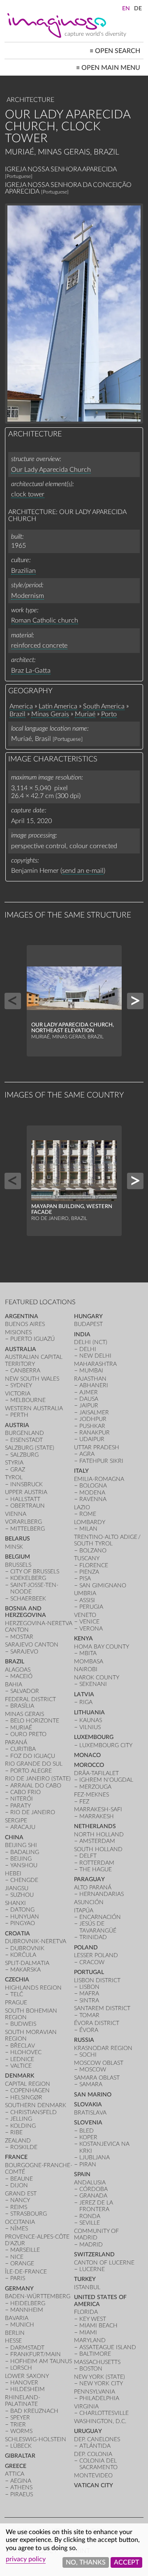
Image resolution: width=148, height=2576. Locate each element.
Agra (87, 1454)
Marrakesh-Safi (98, 1809)
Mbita (88, 1653)
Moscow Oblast (99, 2063)
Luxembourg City (106, 1745)
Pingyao (23, 1923)
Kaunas (91, 1720)
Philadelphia (99, 2398)
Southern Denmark (36, 2105)
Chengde (24, 1880)
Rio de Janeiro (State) (38, 1779)
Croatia (17, 1934)
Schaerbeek (28, 1599)
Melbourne (28, 1400)
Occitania (20, 2222)
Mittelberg (28, 1529)
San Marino (93, 2095)
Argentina (22, 1316)
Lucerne (92, 2269)
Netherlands (95, 1826)
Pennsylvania (95, 2392)
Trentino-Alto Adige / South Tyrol (108, 1540)
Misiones (18, 1332)
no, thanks (86, 2562)
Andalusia (90, 2183)
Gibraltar (20, 2456)
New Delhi (95, 1356)
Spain (82, 2174)
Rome (88, 1514)
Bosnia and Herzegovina (25, 1612)
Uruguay (88, 2431)
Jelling (21, 2119)
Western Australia (34, 1408)
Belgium (17, 1557)
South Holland (98, 1849)
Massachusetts (97, 2362)
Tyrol (14, 1477)
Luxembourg (94, 1737)
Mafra (89, 1994)
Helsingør (26, 2097)
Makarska (25, 1970)
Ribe (16, 2132)
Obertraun (28, 1506)
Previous (13, 1001)
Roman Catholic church (45, 620)
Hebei (13, 1874)
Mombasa (89, 1662)
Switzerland (94, 2254)
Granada (93, 2196)
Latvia (84, 1694)
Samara (91, 2084)
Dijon (19, 2185)
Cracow (92, 1962)
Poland (86, 1948)
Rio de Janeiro (33, 1812)
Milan (88, 1529)
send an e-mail (83, 871)
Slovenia (88, 2123)
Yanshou (24, 1865)
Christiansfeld (34, 2112)
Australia (21, 1349)
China (14, 1837)
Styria (14, 1463)
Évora (89, 2030)
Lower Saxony (27, 2376)
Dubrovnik (27, 1948)
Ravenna (93, 1499)
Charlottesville (104, 2413)
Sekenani (93, 1684)
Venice (89, 1622)
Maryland (90, 2340)
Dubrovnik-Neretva (36, 1941)
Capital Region (28, 2084)
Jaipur (89, 1406)
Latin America (58, 706)
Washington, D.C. (100, 2421)
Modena (92, 1493)
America (21, 706)
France (16, 2157)
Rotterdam (97, 1863)
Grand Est (21, 2194)
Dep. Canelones (97, 2439)
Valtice (21, 2066)
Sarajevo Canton (32, 1645)
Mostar (22, 1637)
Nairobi (86, 1669)
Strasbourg (29, 2214)
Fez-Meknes (91, 1795)
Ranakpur (95, 1433)
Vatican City (94, 2485)
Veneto (85, 1615)
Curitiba (23, 1749)
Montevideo (93, 2476)
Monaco (87, 1755)
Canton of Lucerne (104, 2263)
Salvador (25, 1691)
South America (104, 706)
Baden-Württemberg (38, 2296)
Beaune (22, 2179)
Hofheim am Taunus (41, 2361)
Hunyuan (25, 1917)
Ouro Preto (28, 1734)
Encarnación (100, 1917)
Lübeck (21, 2446)
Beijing (21, 1859)
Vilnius (90, 1727)
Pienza (89, 1572)
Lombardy (90, 1522)
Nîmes (19, 2229)
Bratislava (90, 2113)
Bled (87, 2131)
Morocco (89, 1765)
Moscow (93, 2070)
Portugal (89, 1972)
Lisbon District (97, 1980)
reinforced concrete (39, 646)
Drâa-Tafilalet (96, 1773)
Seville (90, 2223)
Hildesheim (28, 2389)
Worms (21, 2431)
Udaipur (92, 1439)
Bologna (93, 1486)
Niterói (22, 1799)
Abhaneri (94, 1385)
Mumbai (91, 1371)
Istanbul (87, 2287)
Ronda (90, 2216)
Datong (22, 1910)
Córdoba (94, 2189)
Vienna (16, 1514)
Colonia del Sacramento (98, 2464)
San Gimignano (103, 1585)
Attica (15, 2474)
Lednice (22, 2059)
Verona (91, 1629)
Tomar (89, 2015)
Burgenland (24, 1433)
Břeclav (23, 2046)
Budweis (23, 2024)
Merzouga (95, 1787)
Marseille (25, 2250)
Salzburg (24, 1455)
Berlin (15, 2333)
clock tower (28, 494)
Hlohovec (26, 2052)
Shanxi (15, 1903)
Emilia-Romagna (99, 1479)
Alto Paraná (93, 1888)
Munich (22, 2325)
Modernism (28, 596)
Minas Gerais (50, 714)
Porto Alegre (31, 1771)
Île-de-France (26, 2272)
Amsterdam (97, 1841)
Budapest (88, 1324)
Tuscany (87, 1558)
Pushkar (92, 1426)
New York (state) (99, 2377)
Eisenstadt (27, 1440)
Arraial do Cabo (36, 1786)
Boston (91, 2369)
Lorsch (21, 2368)
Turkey (85, 2279)
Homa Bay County (102, 1647)
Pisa (85, 1579)
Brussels (18, 1565)
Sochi (88, 2055)
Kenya (83, 1639)
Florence (94, 1565)
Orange (22, 2264)
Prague (16, 2003)
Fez (84, 1802)
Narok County (97, 1678)
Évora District (97, 2023)
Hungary (88, 1316)
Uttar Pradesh (97, 1447)
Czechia (17, 1980)
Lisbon (89, 1987)
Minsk (14, 1547)
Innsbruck (27, 1484)
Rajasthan (90, 1379)
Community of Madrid (96, 2234)
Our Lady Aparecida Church (51, 470)
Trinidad (93, 1937)
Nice (17, 2257)
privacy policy (26, 2559)
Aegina (21, 2481)
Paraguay (89, 1879)
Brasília (22, 1706)
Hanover (24, 2383)
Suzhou (22, 1895)
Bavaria (17, 2318)
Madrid (91, 2245)
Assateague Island (108, 2347)
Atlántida (95, 2446)
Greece (16, 2466)
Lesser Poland (96, 1955)
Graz (18, 1470)
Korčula (23, 1955)
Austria (17, 1425)
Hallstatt (25, 1499)
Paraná (16, 1742)
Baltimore (95, 2354)
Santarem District (102, 2008)
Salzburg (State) (30, 1448)
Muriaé (85, 714)
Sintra (89, 2001)
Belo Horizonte (35, 1721)
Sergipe (16, 1821)
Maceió (21, 1676)
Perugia (91, 1607)
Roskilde (24, 2147)
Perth (19, 1415)
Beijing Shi (21, 1845)
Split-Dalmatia (27, 1963)
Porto (109, 714)
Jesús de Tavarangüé (98, 1927)
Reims (19, 2207)
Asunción (89, 1902)
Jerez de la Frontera (96, 2206)
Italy (81, 1471)
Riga (86, 1702)
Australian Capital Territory (34, 1360)
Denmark (20, 2076)
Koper (88, 2137)
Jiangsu (17, 1888)
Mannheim (27, 2310)
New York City (101, 2383)
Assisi (87, 1600)
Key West (93, 2319)
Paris (18, 2278)
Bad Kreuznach (34, 2411)
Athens (21, 2487)
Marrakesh (97, 1816)
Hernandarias (102, 1894)
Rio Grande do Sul (34, 1764)
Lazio (82, 1507)
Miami (88, 2333)
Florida (86, 2312)
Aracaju (23, 1827)
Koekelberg (28, 1578)
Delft (88, 1856)
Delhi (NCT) (91, 1342)
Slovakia (88, 2104)
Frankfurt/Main (36, 2354)
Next (135, 1001)
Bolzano (93, 1551)
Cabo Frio (25, 1792)
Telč (17, 1994)
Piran (88, 2164)
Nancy (20, 2200)
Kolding (23, 2126)
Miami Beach (98, 2326)
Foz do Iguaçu (33, 1756)
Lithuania (89, 1712)
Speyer (20, 2418)
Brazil (17, 714)
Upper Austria (26, 1492)
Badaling (25, 1852)
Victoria (18, 1394)
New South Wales (32, 1379)
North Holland (99, 1835)
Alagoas (18, 1670)
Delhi (88, 1349)
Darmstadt (27, 2348)
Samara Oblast (97, 2078)
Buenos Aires (25, 1324)
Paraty (21, 1806)
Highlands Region (33, 1988)
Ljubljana (95, 2157)
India (82, 1334)
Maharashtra (95, 1364)
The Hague (96, 1869)
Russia (84, 2040)
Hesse (13, 2341)
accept (126, 2562)
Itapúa (84, 1911)
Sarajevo (24, 1652)
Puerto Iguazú (32, 1339)
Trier (18, 2425)
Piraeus (22, 2494)
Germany (19, 2289)
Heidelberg (28, 2303)
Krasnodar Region (103, 2048)
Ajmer (89, 1392)
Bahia (14, 1685)
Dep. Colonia (93, 2454)
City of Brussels (35, 1572)
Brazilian (23, 571)
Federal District (30, 1699)
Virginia (86, 2406)
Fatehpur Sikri (101, 1461)
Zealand (18, 2141)
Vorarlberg (23, 1522)
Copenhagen (30, 2091)
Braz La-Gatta (31, 671)
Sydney (21, 1385)
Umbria (85, 1593)
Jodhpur (93, 1419)
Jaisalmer (94, 1413)
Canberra (25, 1371)
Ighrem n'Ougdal (106, 1780)
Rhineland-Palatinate (23, 2401)
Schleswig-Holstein (36, 2439)
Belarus (17, 1539)
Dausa (89, 1399)
